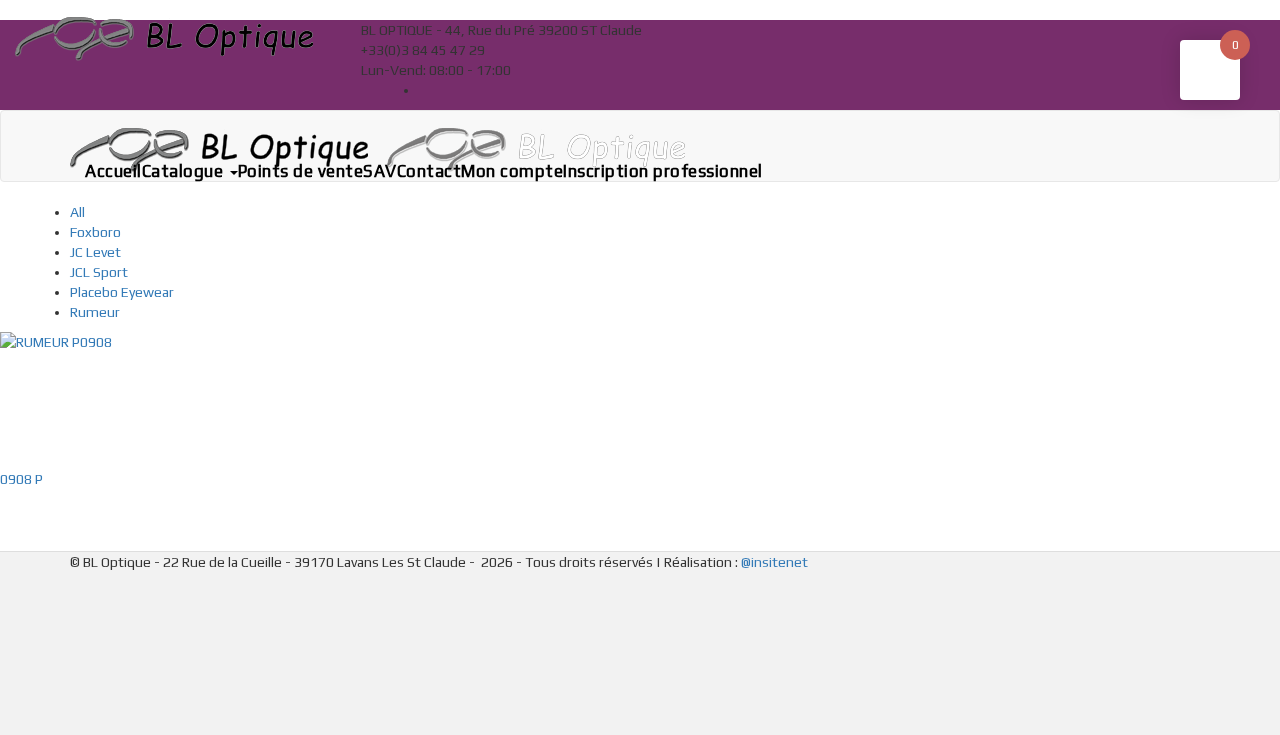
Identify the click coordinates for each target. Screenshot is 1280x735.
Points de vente (301, 171)
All (77, 212)
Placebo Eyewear (122, 292)
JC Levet (95, 252)
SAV (380, 171)
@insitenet (774, 562)
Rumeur (95, 312)
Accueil (113, 171)
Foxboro (95, 232)
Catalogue (185, 171)
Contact (429, 171)
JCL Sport (99, 272)
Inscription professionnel (663, 171)
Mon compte (512, 171)
